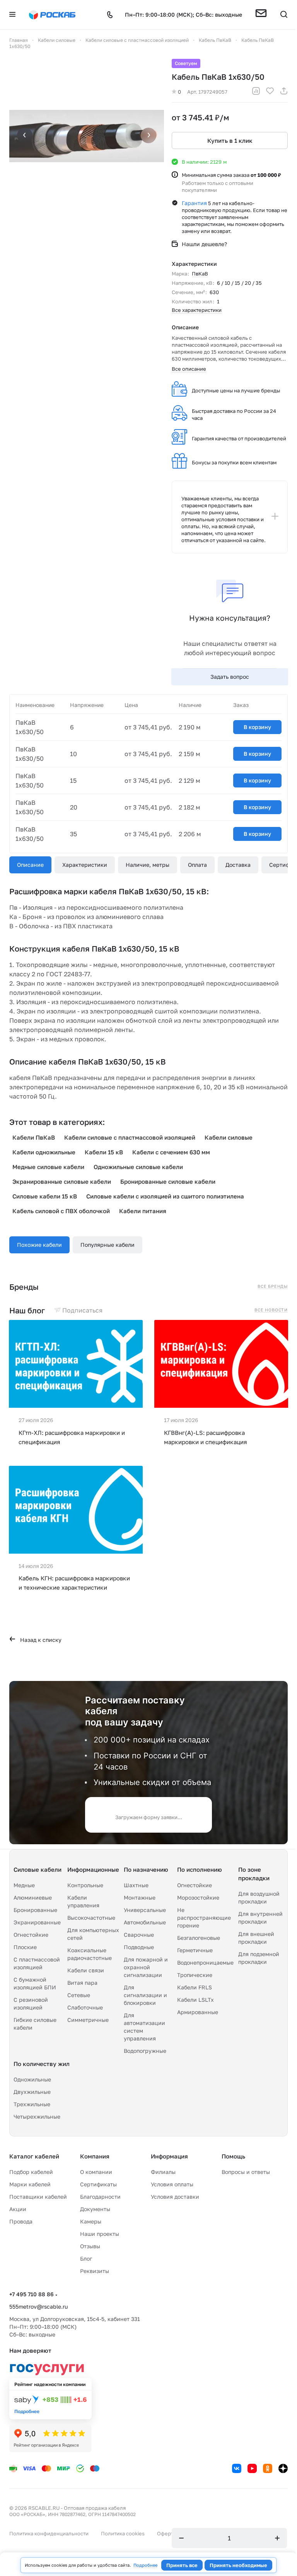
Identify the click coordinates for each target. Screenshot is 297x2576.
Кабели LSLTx (195, 2000)
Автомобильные (145, 1922)
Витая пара (82, 1983)
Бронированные (35, 1910)
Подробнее (145, 2565)
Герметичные (195, 1950)
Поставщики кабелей (38, 2197)
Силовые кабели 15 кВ (45, 1196)
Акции (18, 2209)
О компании (96, 2172)
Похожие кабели (39, 1245)
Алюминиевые (33, 1897)
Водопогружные (145, 2051)
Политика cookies (123, 2533)
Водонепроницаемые (205, 1962)
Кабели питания (143, 1211)
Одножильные (32, 2079)
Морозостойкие (198, 1897)
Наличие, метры (148, 865)
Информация (169, 2156)
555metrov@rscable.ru (38, 2306)
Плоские (25, 1947)
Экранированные (37, 1922)
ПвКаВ (200, 274)
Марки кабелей (30, 2184)
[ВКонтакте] (237, 2468)
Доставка (238, 865)
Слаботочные (85, 2007)
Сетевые (79, 1995)
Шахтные (136, 1885)
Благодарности (100, 2197)
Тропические (195, 1975)
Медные (24, 1885)
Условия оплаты (172, 2184)
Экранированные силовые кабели (62, 1181)
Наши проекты (100, 2234)
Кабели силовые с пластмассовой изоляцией (130, 1137)
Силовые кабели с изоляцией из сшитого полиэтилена (165, 1196)
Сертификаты (98, 2184)
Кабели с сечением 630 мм (171, 1152)
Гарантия (194, 203)
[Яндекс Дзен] (283, 2468)
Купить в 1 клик (230, 140)
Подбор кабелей (31, 2172)
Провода (21, 2221)
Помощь (233, 2156)
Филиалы (163, 2172)
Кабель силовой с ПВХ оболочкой (61, 1211)
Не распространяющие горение (204, 1918)
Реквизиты (95, 2271)
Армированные (198, 2012)
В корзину (257, 727)
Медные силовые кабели (48, 1167)
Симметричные (88, 2020)
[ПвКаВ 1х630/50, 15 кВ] (87, 136)
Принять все (182, 2565)
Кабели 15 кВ (104, 1152)
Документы (95, 2209)
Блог (86, 2258)
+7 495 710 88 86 (32, 2294)
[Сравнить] (256, 92)
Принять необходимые (238, 2565)
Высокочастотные (91, 1918)
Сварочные (139, 1935)
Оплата (197, 865)
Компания (95, 2156)
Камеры (91, 2221)
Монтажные (140, 1897)
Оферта (166, 2533)
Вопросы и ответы (246, 2172)
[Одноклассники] (268, 2468)
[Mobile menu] (12, 15)
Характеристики (85, 865)
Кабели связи (86, 1970)
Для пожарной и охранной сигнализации (146, 1967)
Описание (30, 865)
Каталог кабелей (34, 2156)
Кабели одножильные (44, 1152)
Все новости (271, 1310)
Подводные (139, 1947)
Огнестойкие (31, 1935)
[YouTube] (252, 2468)
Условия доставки (175, 2197)
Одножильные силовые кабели (138, 1167)
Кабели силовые (229, 1137)
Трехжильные (32, 2104)
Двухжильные (32, 2092)
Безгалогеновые (199, 1938)
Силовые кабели (38, 1869)
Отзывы (90, 2246)
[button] (261, 15)
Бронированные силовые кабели (168, 1181)
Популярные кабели (108, 1245)
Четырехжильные (37, 2116)
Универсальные (145, 1910)
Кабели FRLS (195, 1987)
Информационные (93, 1869)
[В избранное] (270, 92)
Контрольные (85, 1885)
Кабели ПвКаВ (34, 1137)
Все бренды (273, 1286)
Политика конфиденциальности (49, 2533)
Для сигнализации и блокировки (145, 1995)
